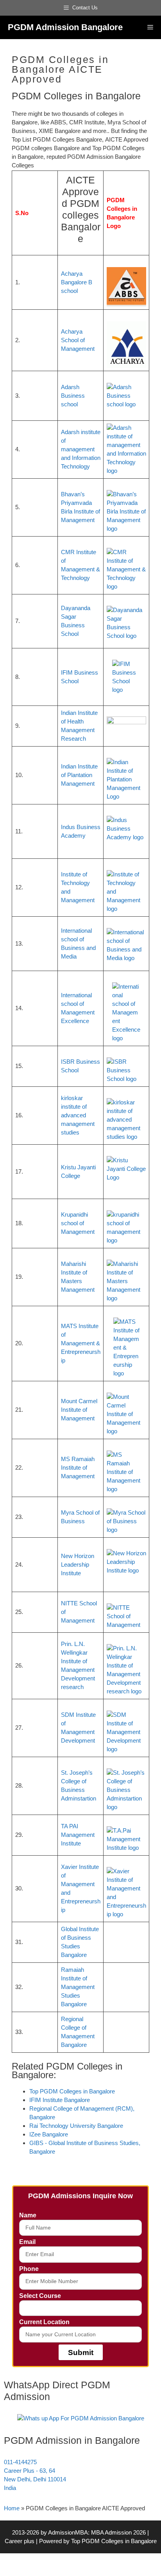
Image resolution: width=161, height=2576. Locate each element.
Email (27, 2242)
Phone (29, 2269)
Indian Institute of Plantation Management (79, 775)
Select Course (40, 2296)
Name (28, 2215)
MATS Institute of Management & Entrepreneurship (81, 1343)
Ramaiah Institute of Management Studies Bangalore (78, 1987)
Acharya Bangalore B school (77, 282)
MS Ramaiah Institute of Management (78, 1468)
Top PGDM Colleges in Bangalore (114, 2541)
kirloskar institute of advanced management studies (78, 1115)
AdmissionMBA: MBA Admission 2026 (98, 2532)
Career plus (20, 2541)
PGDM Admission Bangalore (65, 27)
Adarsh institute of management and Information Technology (81, 449)
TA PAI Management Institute (78, 1835)
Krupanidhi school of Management (78, 1223)
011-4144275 (20, 2462)
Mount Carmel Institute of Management (79, 1410)
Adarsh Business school (73, 396)
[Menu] (150, 27)
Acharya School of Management (78, 340)
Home (12, 2508)
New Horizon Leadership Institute (78, 1564)
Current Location (44, 2322)
